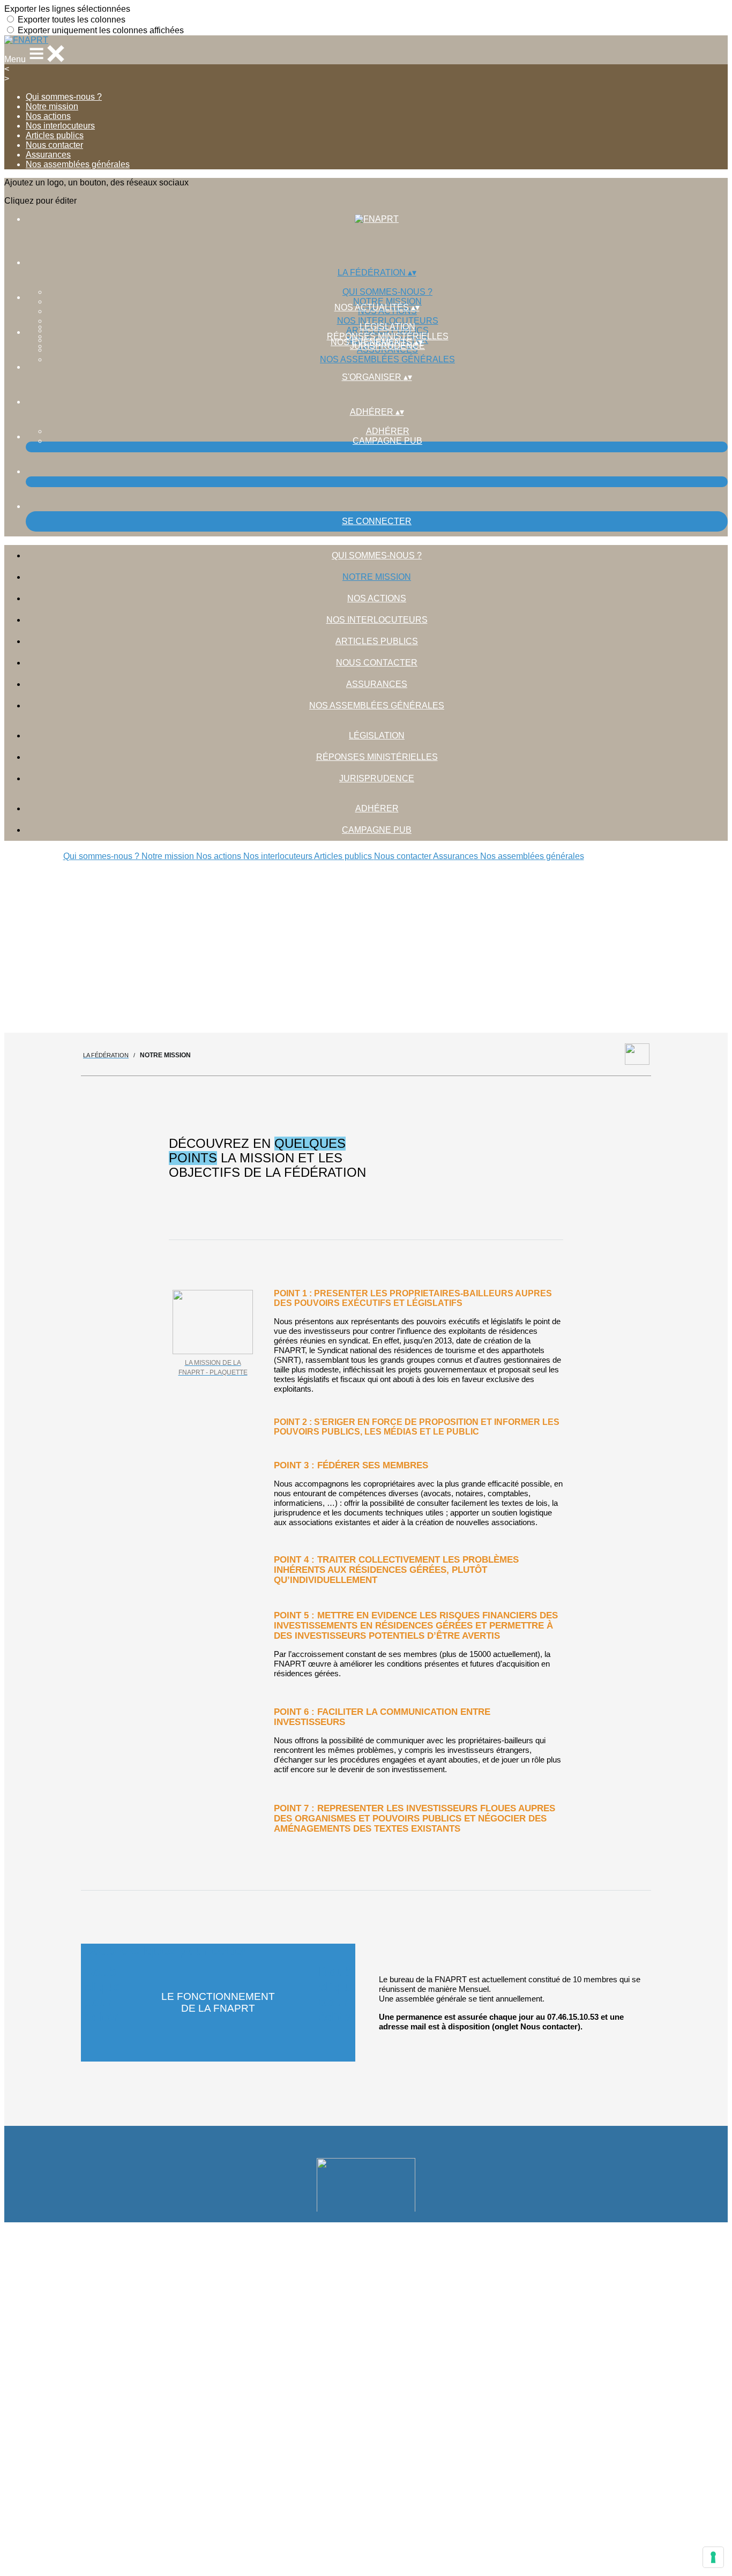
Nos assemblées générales (78, 164)
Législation (387, 327)
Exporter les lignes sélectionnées (67, 9)
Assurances (48, 155)
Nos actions (48, 116)
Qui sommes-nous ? (64, 97)
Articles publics (55, 135)
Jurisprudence (377, 778)
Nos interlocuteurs (60, 126)
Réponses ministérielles (388, 336)
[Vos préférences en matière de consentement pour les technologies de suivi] (713, 2557)
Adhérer (388, 431)
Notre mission (52, 106)
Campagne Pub (387, 441)
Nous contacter (54, 145)
